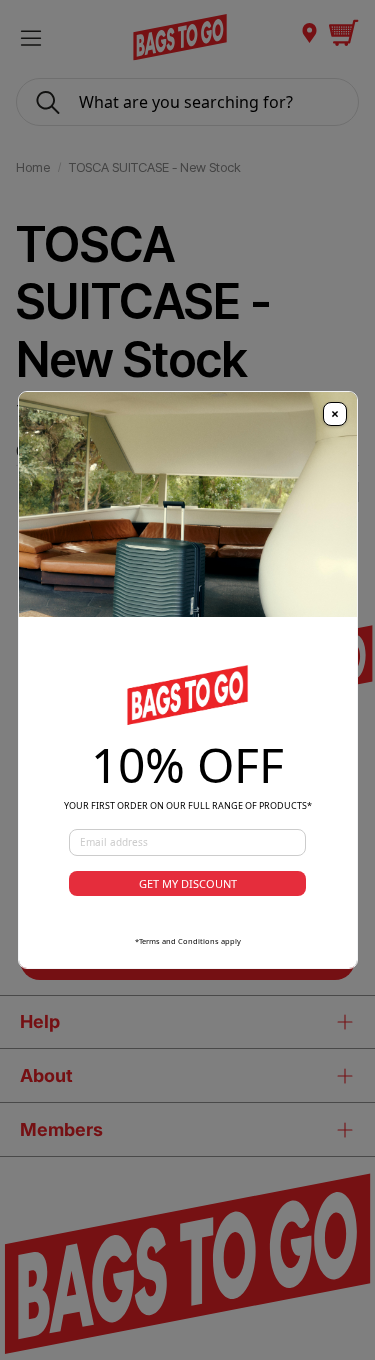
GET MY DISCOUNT (188, 883)
